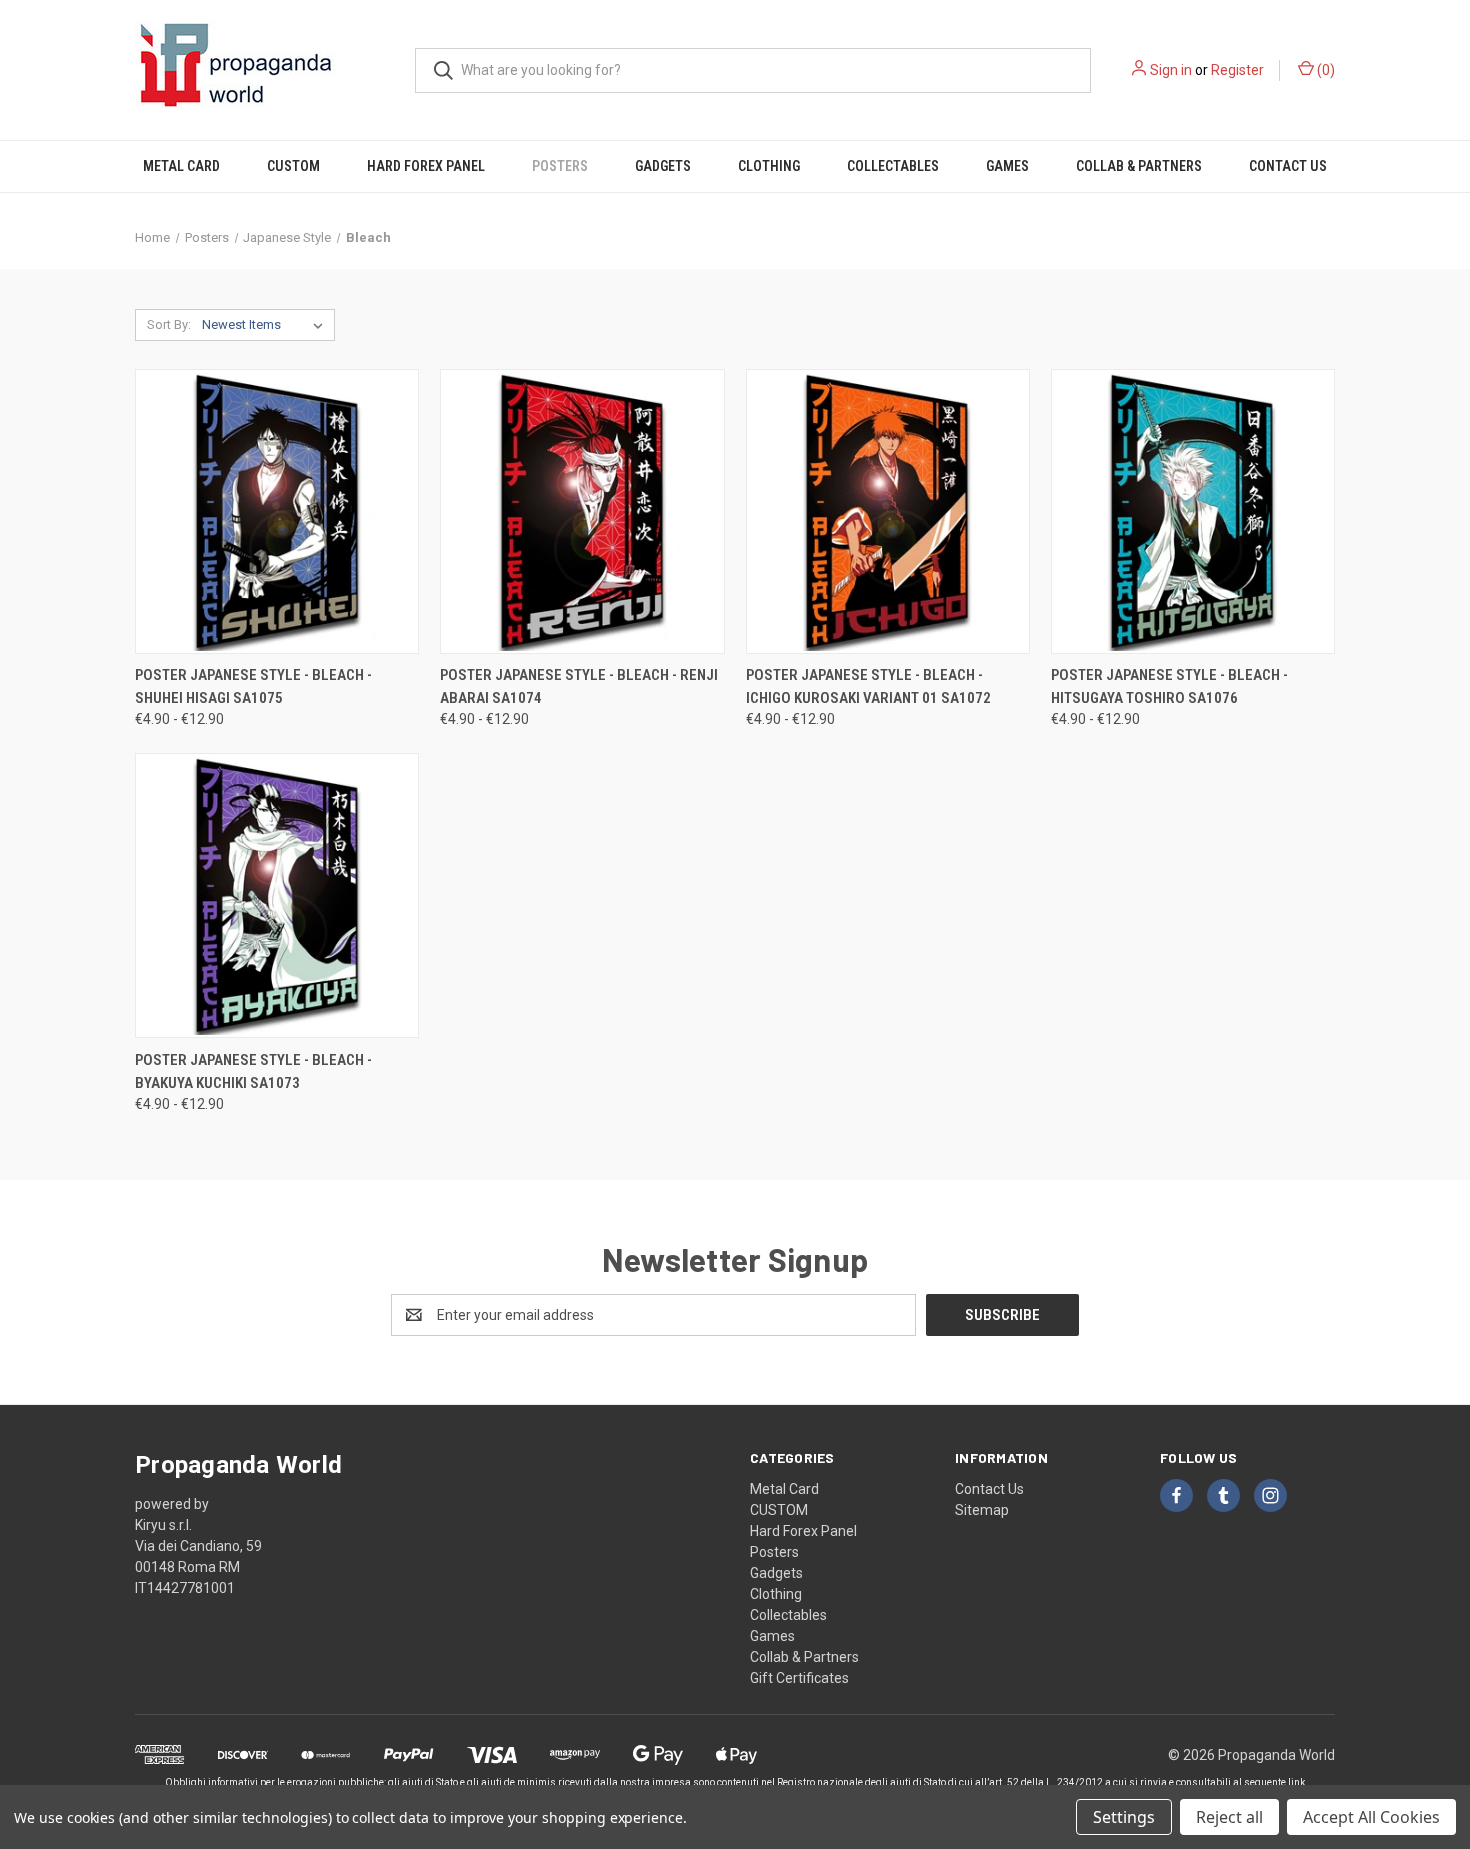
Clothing (769, 166)
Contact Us (1288, 166)
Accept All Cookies (1371, 1817)
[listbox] (266, 325)
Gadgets (663, 166)
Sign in (1171, 70)
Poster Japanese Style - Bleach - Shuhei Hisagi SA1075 (253, 686)
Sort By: (169, 324)
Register (1237, 70)
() (1324, 70)
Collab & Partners (1139, 166)
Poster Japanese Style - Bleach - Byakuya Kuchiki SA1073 (253, 1071)
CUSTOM (293, 166)
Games (1007, 166)
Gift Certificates (799, 1678)
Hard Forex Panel (426, 166)
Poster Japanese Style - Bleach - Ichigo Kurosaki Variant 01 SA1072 (868, 686)
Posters (560, 166)
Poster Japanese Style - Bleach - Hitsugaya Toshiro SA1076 (1169, 686)
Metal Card (181, 166)
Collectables (893, 166)
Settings (1124, 1817)
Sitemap (982, 1510)
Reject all (1229, 1817)
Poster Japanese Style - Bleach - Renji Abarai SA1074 (579, 686)
